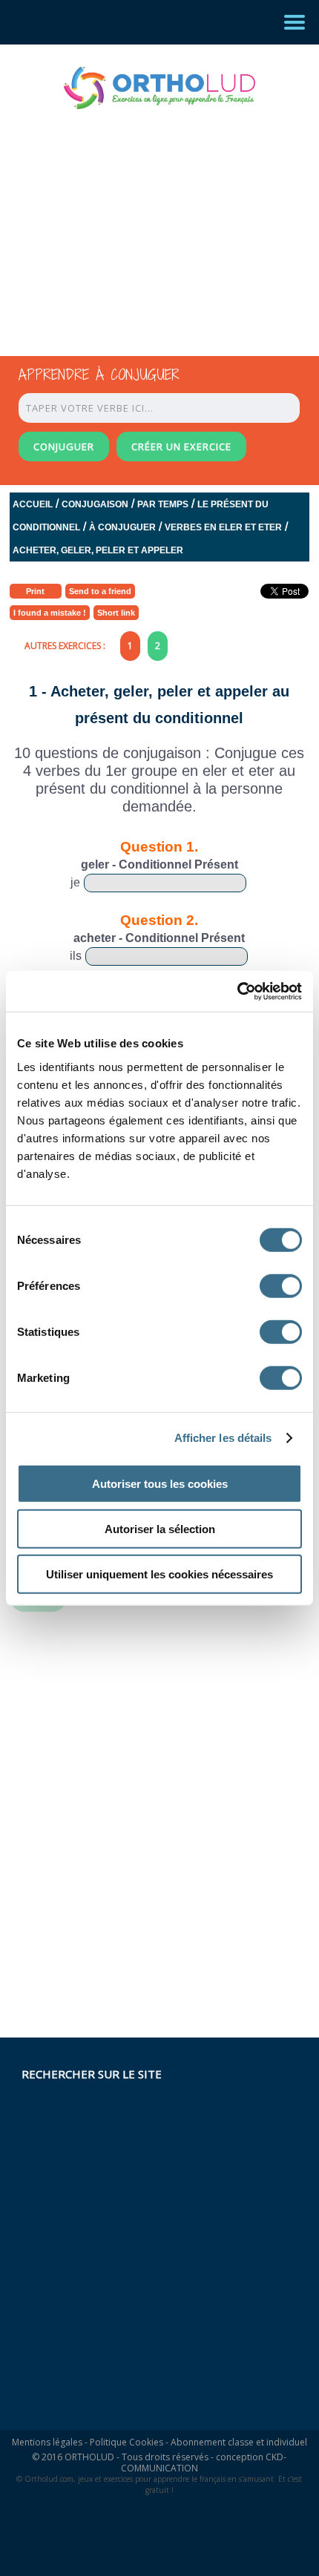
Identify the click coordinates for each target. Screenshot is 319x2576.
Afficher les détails (223, 1438)
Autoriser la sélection (160, 1528)
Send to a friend (100, 591)
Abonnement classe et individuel (239, 2442)
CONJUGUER (64, 447)
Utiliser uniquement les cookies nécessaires (159, 1574)
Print (35, 591)
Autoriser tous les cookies (160, 1483)
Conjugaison (95, 504)
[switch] (281, 1285)
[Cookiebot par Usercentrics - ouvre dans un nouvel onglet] (237, 991)
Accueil (33, 504)
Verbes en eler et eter (223, 527)
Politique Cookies (126, 2442)
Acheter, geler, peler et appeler (98, 550)
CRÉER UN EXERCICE (181, 447)
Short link (116, 613)
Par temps (163, 504)
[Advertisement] (146, 219)
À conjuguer (122, 527)
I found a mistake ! (50, 613)
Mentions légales (47, 2442)
